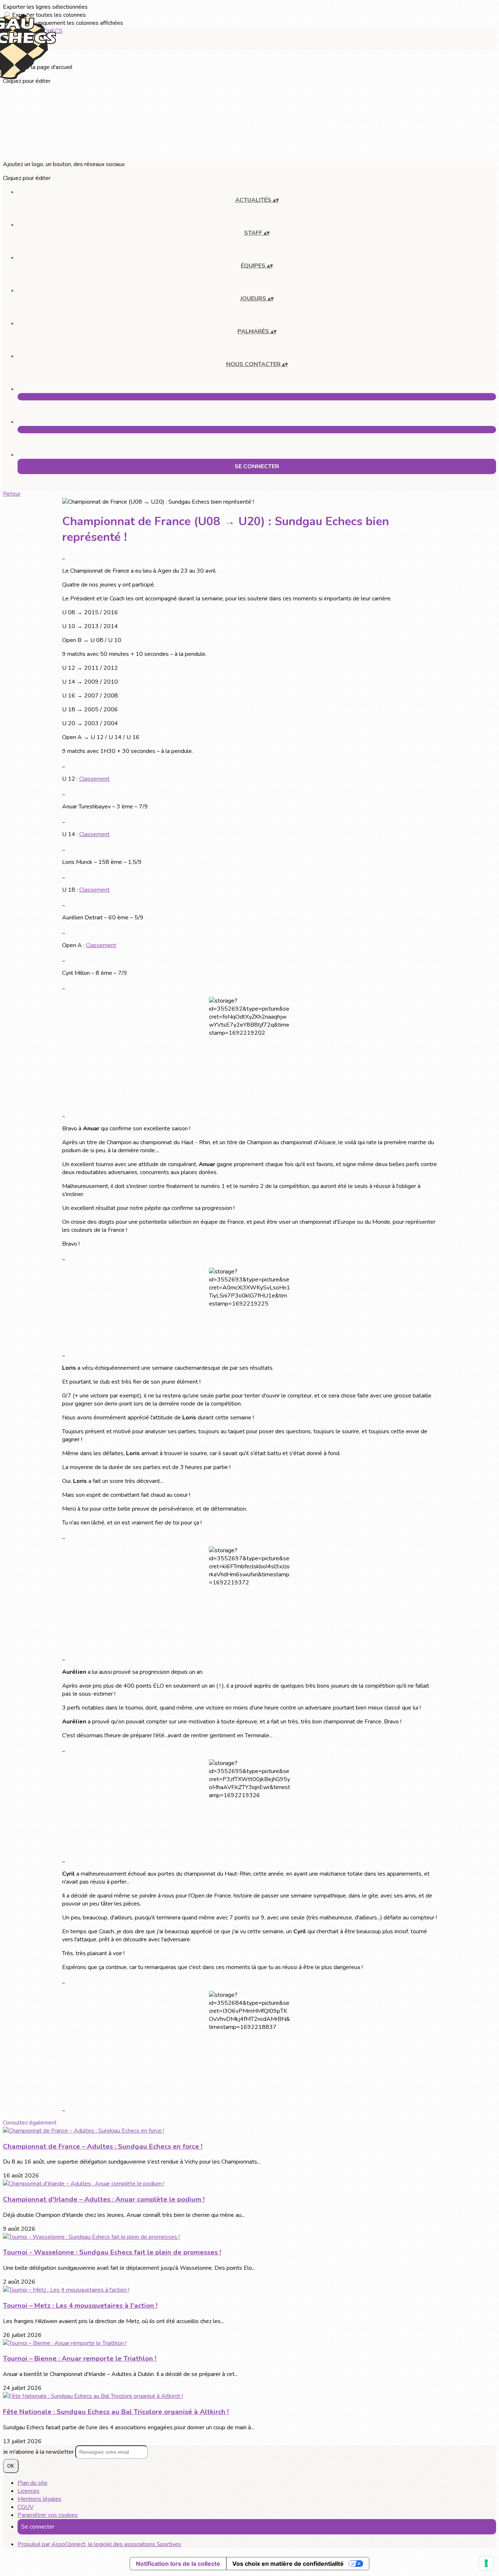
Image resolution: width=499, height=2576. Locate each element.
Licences (28, 2491)
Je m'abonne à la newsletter (39, 2452)
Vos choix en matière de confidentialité (288, 2564)
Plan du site (33, 2483)
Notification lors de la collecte (178, 2564)
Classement (94, 779)
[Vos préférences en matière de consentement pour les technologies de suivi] (486, 2563)
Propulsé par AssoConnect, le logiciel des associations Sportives (99, 2544)
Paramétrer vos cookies (48, 2515)
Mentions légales (39, 2499)
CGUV (26, 2507)
